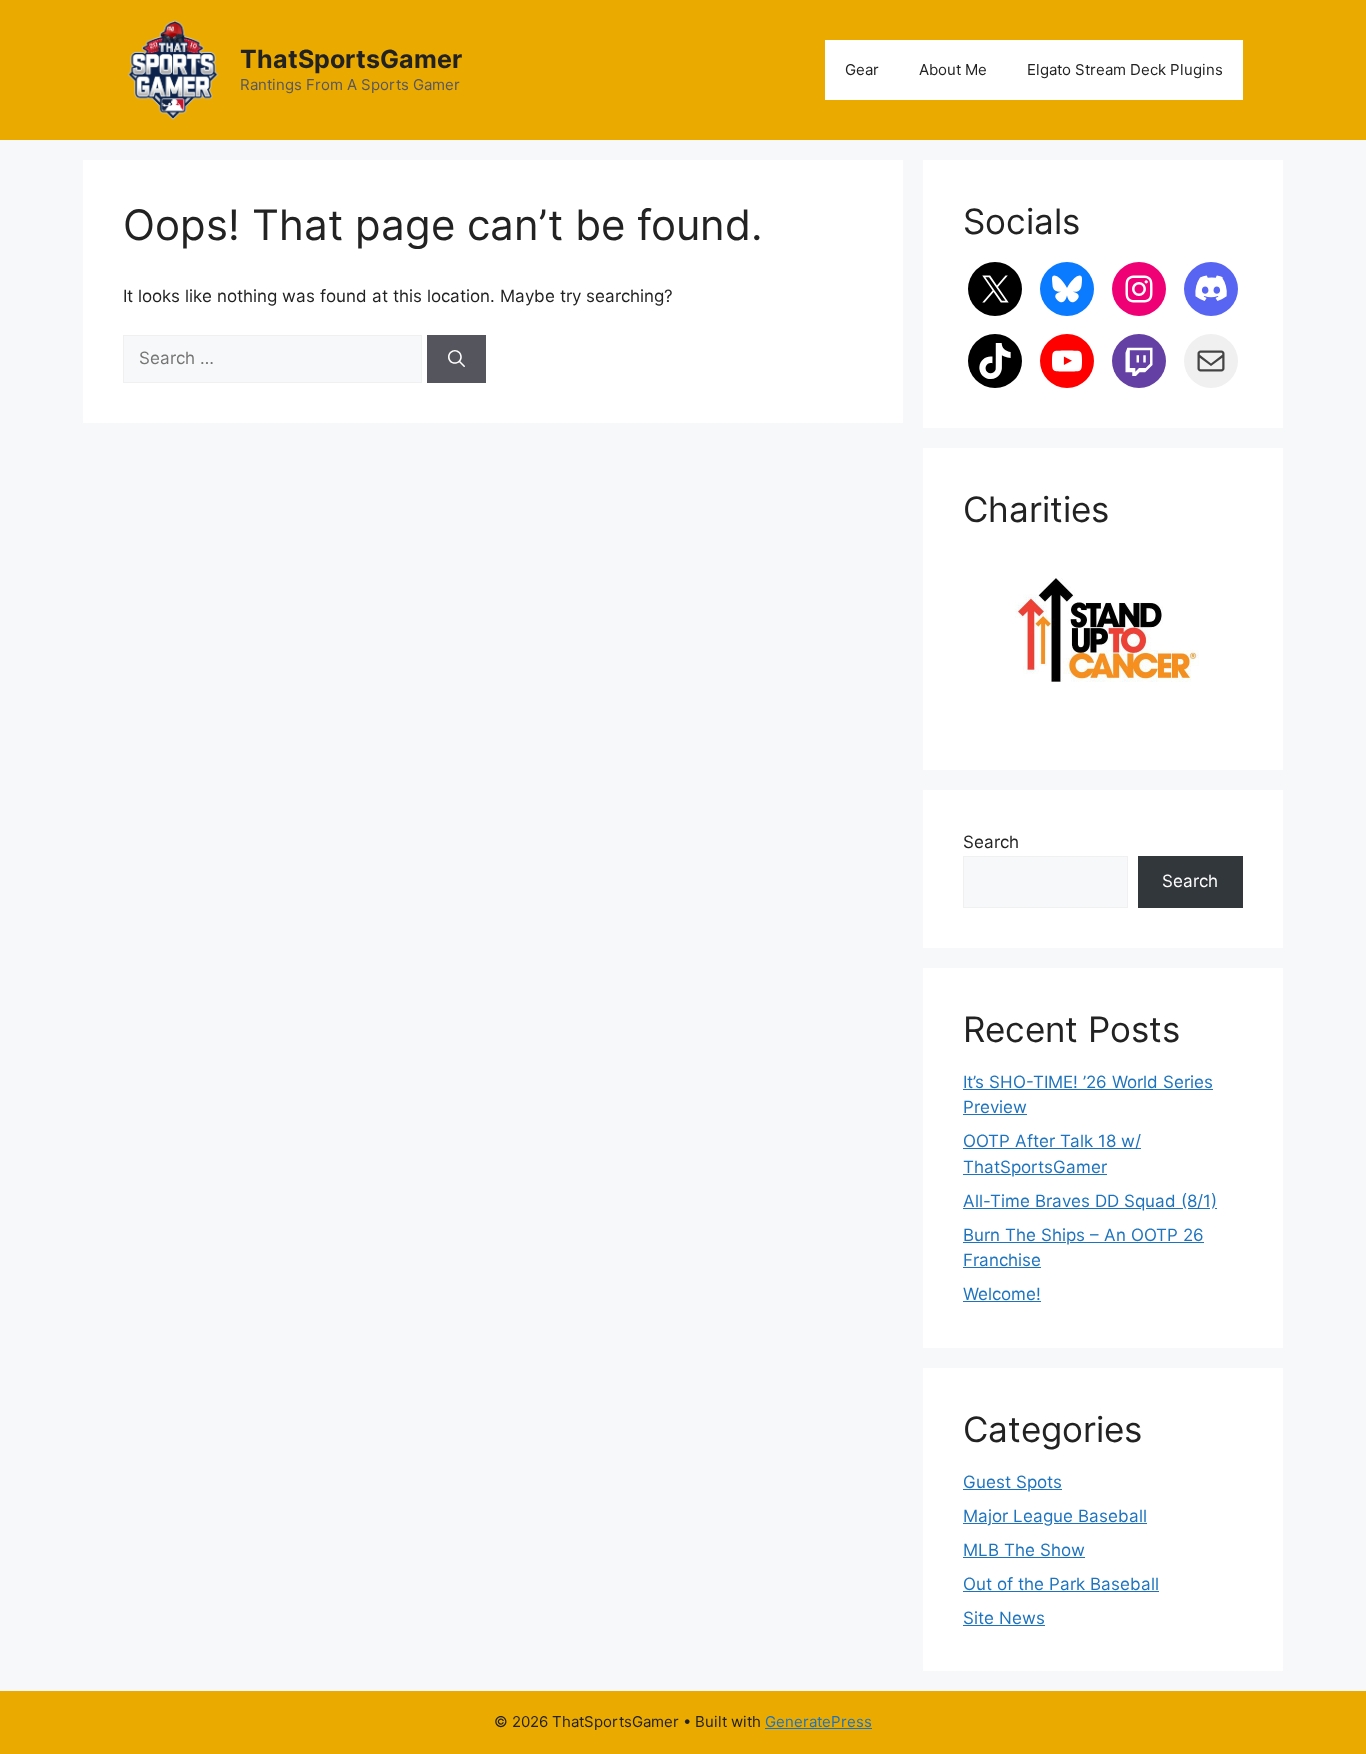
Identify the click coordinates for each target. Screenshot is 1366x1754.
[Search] (456, 359)
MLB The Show (1024, 1550)
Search (991, 842)
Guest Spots (1012, 1482)
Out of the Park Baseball (1061, 1584)
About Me (953, 69)
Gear (862, 69)
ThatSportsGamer (351, 59)
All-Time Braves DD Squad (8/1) (1090, 1201)
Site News (1004, 1618)
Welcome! (1002, 1294)
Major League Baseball (1055, 1516)
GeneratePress (818, 1721)
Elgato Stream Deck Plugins (1125, 69)
